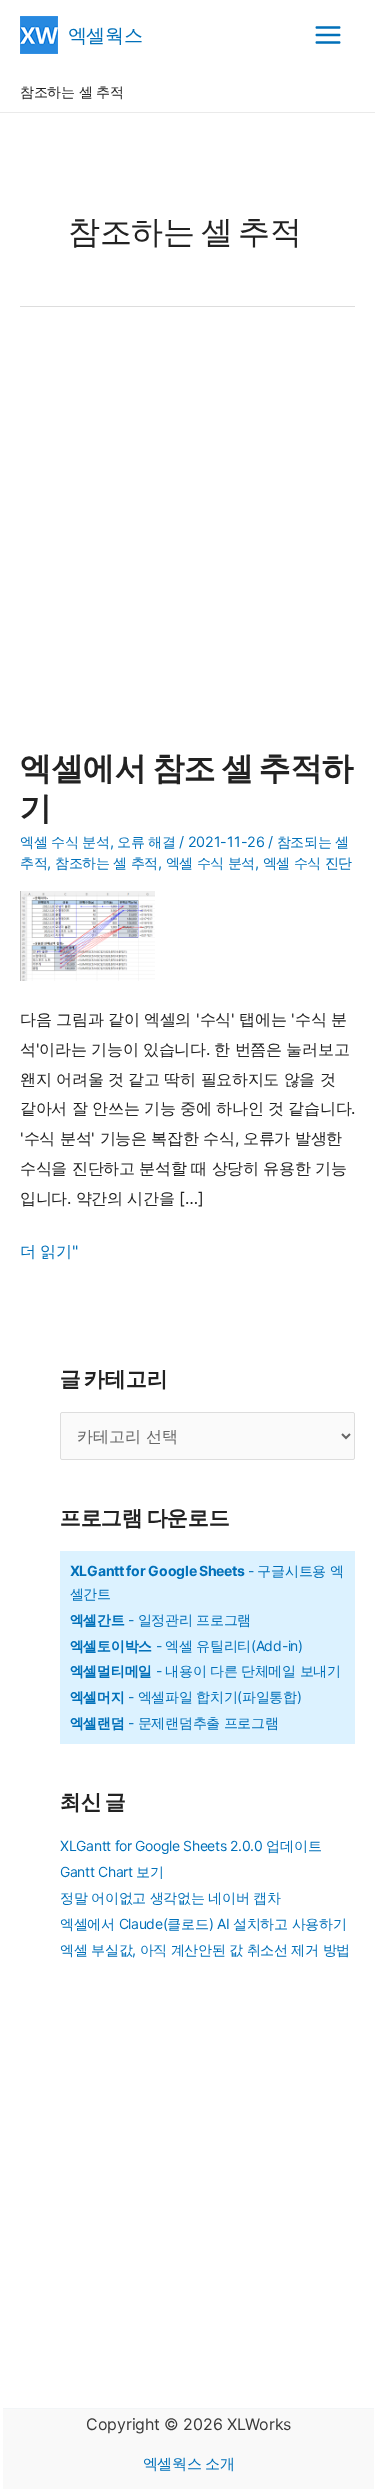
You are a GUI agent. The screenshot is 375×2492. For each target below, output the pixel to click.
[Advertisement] (187, 539)
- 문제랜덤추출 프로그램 (174, 1722)
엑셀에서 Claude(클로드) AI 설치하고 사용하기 (203, 1923)
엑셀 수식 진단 (308, 862)
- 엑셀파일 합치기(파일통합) (186, 1696)
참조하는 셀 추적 (106, 862)
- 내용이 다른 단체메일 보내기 (205, 1670)
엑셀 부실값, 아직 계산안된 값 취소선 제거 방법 (205, 1949)
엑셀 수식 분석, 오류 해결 (98, 841)
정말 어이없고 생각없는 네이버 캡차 (170, 1897)
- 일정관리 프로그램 (160, 1619)
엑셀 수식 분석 (211, 862)
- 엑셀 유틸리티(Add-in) (186, 1645)
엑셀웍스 (105, 34)
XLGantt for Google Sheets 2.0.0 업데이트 (190, 1845)
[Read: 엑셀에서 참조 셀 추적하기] (95, 935)
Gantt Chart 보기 (112, 1871)
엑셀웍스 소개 (189, 2463)
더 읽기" (49, 1253)
